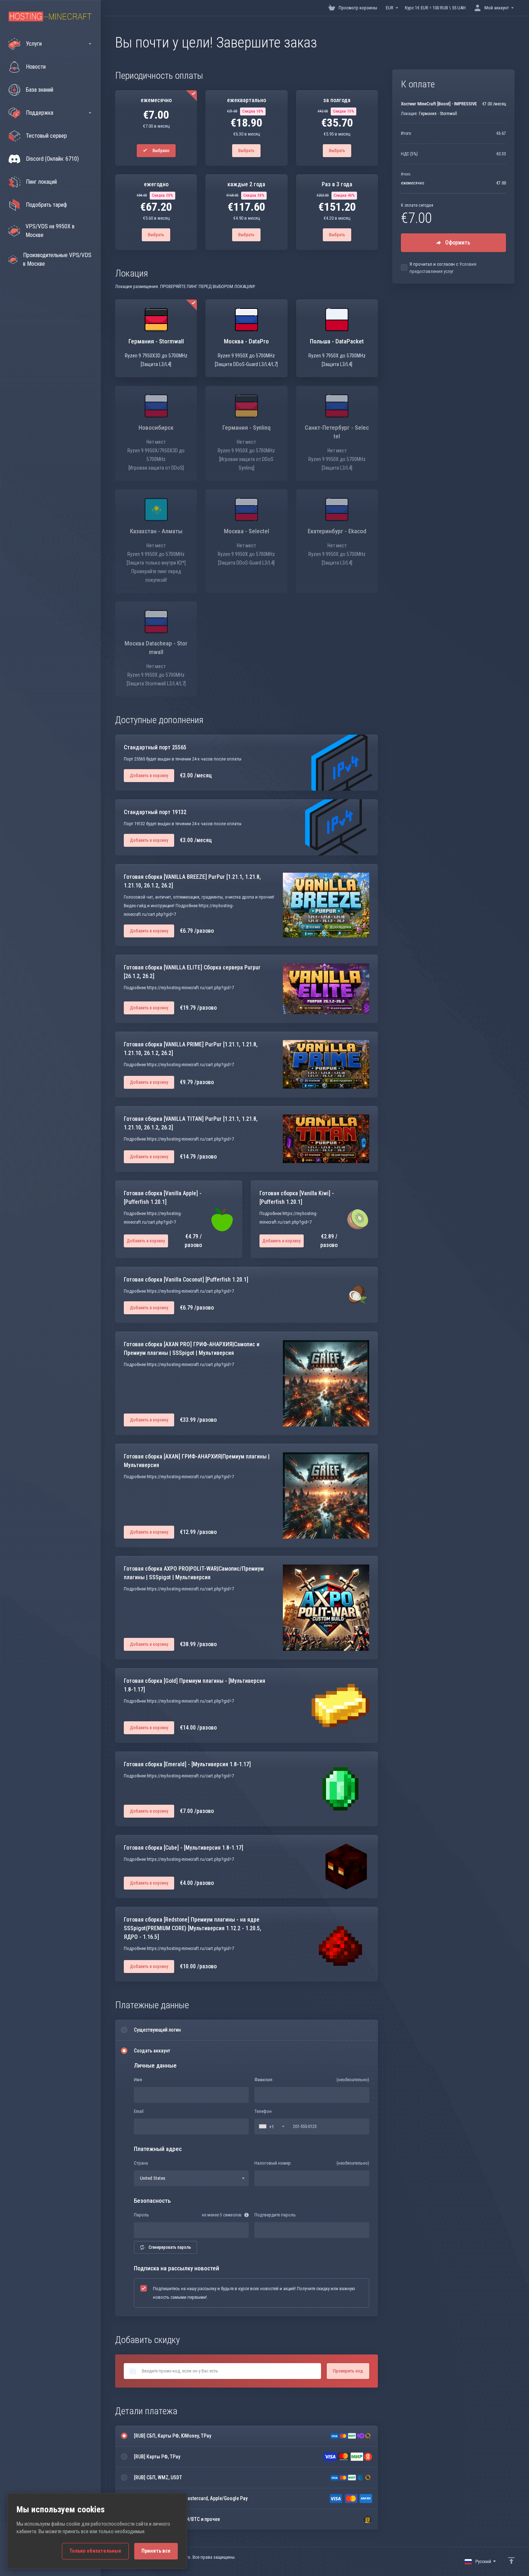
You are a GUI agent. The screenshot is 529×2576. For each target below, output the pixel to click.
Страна (141, 2163)
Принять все (156, 2551)
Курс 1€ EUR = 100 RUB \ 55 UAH (435, 8)
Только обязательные (95, 2551)
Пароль (141, 2215)
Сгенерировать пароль (170, 2247)
